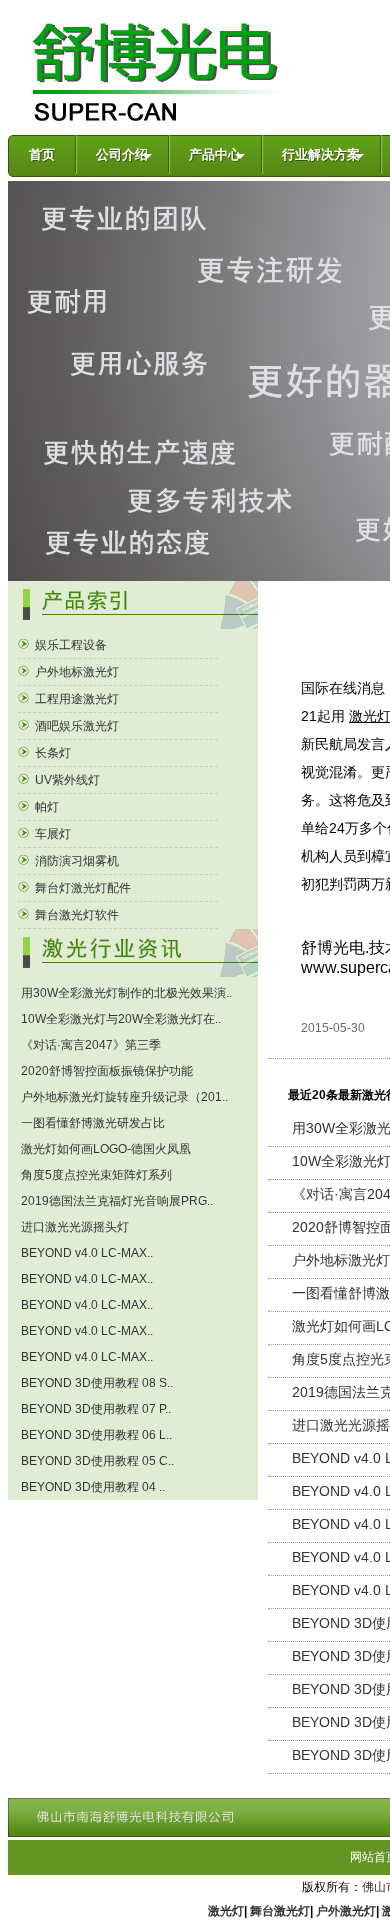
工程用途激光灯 (75, 699)
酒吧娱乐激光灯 (75, 726)
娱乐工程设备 (69, 645)
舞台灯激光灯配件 (81, 888)
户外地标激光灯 (75, 672)
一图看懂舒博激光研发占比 (91, 1123)
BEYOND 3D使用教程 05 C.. (96, 1461)
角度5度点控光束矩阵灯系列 (95, 1175)
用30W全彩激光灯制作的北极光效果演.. (125, 993)
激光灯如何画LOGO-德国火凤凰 (104, 1149)
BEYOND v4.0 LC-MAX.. (85, 1253)
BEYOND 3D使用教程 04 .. (91, 1487)
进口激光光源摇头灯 (73, 1227)
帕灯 (45, 807)
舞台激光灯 (280, 1911)
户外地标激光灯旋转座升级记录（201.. (123, 1097)
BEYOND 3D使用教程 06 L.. (95, 1435)
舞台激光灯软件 (75, 915)
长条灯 (51, 753)
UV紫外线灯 (66, 780)
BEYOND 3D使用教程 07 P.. (94, 1409)
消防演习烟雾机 (75, 861)
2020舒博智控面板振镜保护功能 (105, 1071)
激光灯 (226, 1911)
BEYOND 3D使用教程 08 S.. (95, 1383)
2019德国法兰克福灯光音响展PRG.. (115, 1201)
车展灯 (51, 834)
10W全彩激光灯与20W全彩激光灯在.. (119, 1019)
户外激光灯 (346, 1911)
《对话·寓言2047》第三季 (89, 1045)
